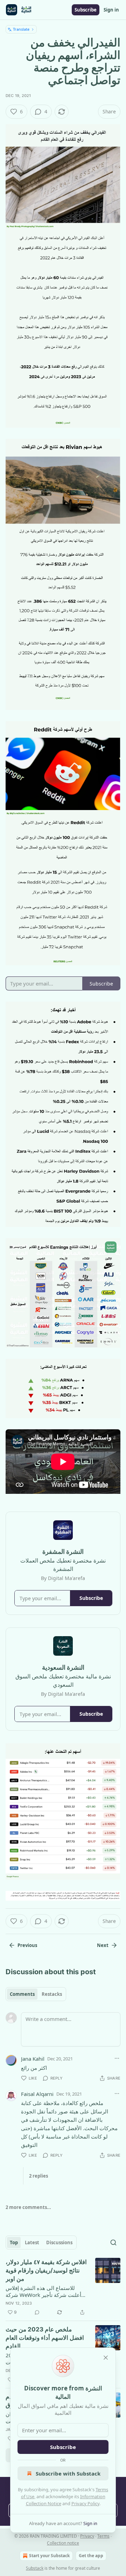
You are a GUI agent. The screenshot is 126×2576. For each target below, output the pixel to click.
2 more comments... (28, 2207)
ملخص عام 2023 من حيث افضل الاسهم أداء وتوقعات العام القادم (45, 2338)
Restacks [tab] (52, 1994)
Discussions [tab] (59, 2242)
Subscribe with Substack (68, 2473)
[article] (63, 2287)
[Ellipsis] (117, 2058)
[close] (106, 2358)
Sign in (111, 10)
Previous (27, 1945)
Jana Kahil (33, 2059)
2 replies (38, 2176)
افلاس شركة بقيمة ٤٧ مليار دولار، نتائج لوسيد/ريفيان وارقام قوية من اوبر (46, 2270)
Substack (35, 2568)
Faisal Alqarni (37, 2094)
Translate (21, 29)
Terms (103, 2536)
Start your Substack (49, 2556)
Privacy (87, 2536)
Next (103, 1945)
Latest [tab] (32, 2242)
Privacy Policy (85, 2503)
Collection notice (63, 2543)
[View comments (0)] (37, 2312)
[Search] (113, 2242)
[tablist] (36, 1994)
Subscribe (86, 10)
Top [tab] (14, 2242)
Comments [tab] (22, 1994)
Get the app (91, 2556)
